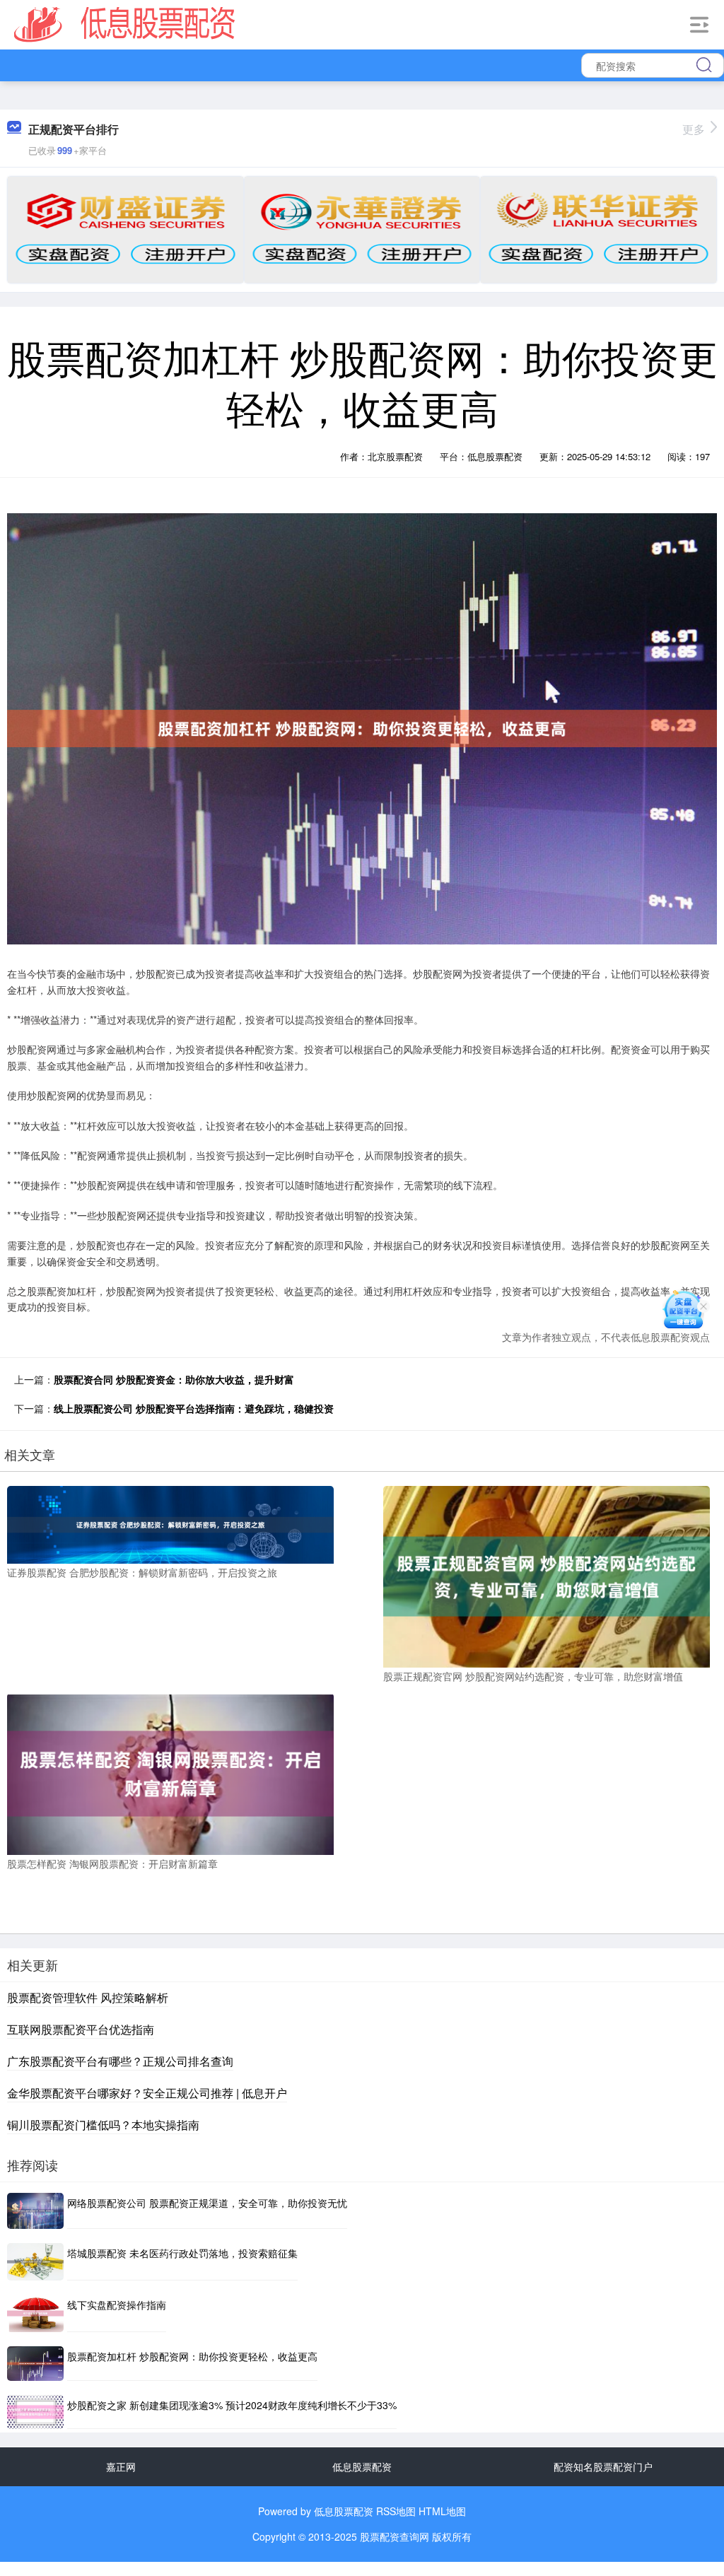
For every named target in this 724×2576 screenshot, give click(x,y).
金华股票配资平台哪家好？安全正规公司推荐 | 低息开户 (147, 2093)
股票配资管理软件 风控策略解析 (88, 1997)
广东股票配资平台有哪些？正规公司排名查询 (120, 2061)
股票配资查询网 (395, 2536)
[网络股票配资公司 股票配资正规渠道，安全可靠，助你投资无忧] (35, 2211)
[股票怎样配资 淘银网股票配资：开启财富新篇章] (170, 1772)
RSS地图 (396, 2511)
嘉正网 (121, 2466)
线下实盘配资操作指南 (117, 2305)
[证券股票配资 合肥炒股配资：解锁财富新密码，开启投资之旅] (170, 1523)
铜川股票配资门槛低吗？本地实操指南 (103, 2125)
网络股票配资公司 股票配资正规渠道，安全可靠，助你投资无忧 (207, 2203)
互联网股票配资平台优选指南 (81, 2029)
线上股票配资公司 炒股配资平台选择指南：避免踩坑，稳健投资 (194, 1408)
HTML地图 (442, 2511)
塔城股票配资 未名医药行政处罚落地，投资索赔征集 (182, 2253)
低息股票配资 (362, 2466)
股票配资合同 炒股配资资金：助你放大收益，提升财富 (174, 1379)
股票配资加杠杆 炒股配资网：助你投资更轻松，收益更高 (192, 2356)
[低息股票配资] (125, 23)
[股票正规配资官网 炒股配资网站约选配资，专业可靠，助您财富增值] (547, 1575)
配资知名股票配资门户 (603, 2466)
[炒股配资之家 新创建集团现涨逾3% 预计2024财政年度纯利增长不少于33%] (35, 2412)
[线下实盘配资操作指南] (35, 2313)
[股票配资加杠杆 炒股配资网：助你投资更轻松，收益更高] (35, 2364)
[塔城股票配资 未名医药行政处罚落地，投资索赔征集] (35, 2262)
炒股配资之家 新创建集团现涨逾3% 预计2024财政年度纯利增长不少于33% (232, 2405)
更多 (694, 129)
